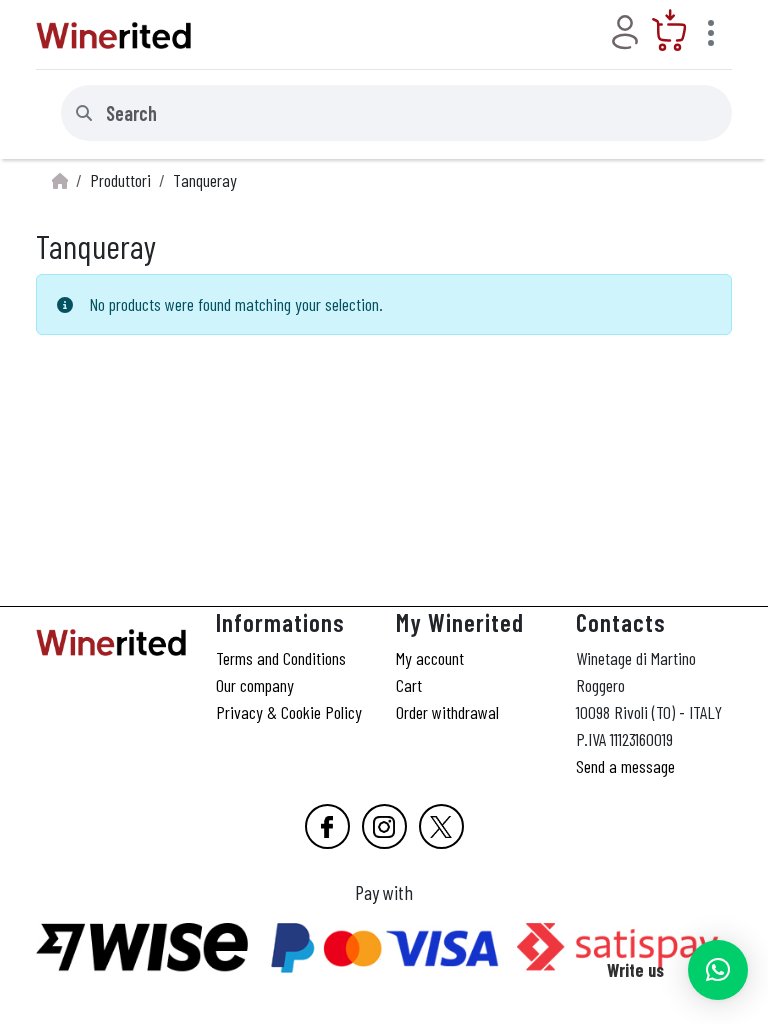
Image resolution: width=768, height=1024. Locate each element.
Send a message (625, 766)
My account (430, 658)
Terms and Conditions (281, 658)
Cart (409, 685)
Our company (255, 685)
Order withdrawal (447, 712)
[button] (718, 970)
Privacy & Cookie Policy (289, 712)
